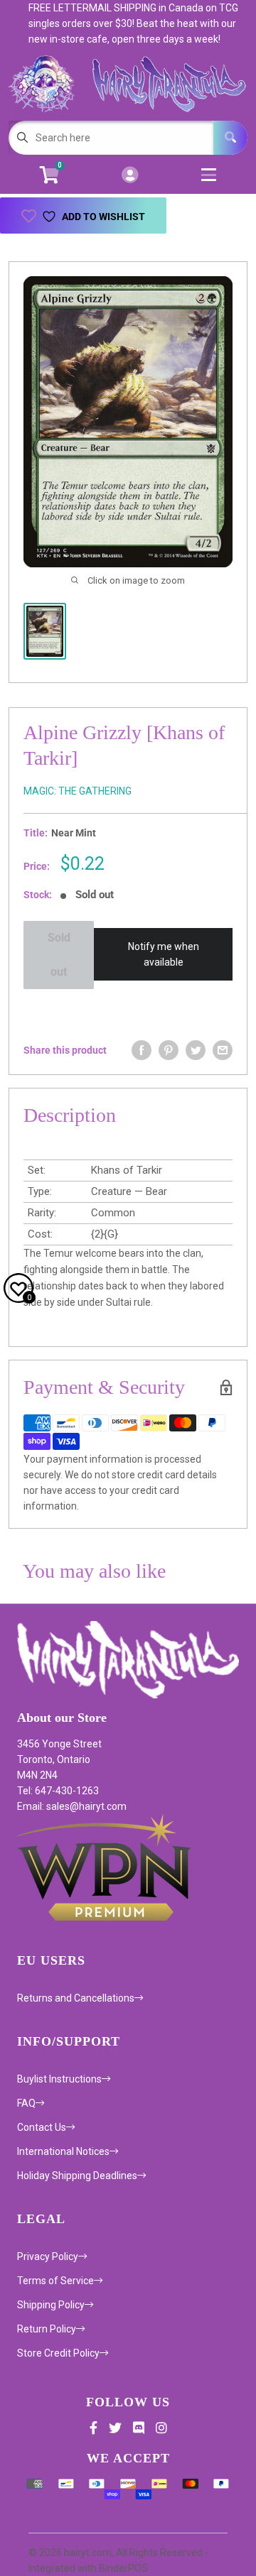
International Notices (63, 2151)
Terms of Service (55, 2281)
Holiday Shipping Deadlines (77, 2176)
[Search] (230, 138)
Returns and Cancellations (76, 1998)
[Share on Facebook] (142, 1050)
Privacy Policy (48, 2256)
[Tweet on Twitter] (196, 1050)
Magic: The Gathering (78, 791)
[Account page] (130, 176)
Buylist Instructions (59, 2079)
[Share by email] (223, 1050)
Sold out (59, 955)
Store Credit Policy (58, 2353)
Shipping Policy (51, 2305)
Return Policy (47, 2329)
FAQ (26, 2103)
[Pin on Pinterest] (169, 1050)
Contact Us (42, 2127)
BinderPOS (123, 2568)
